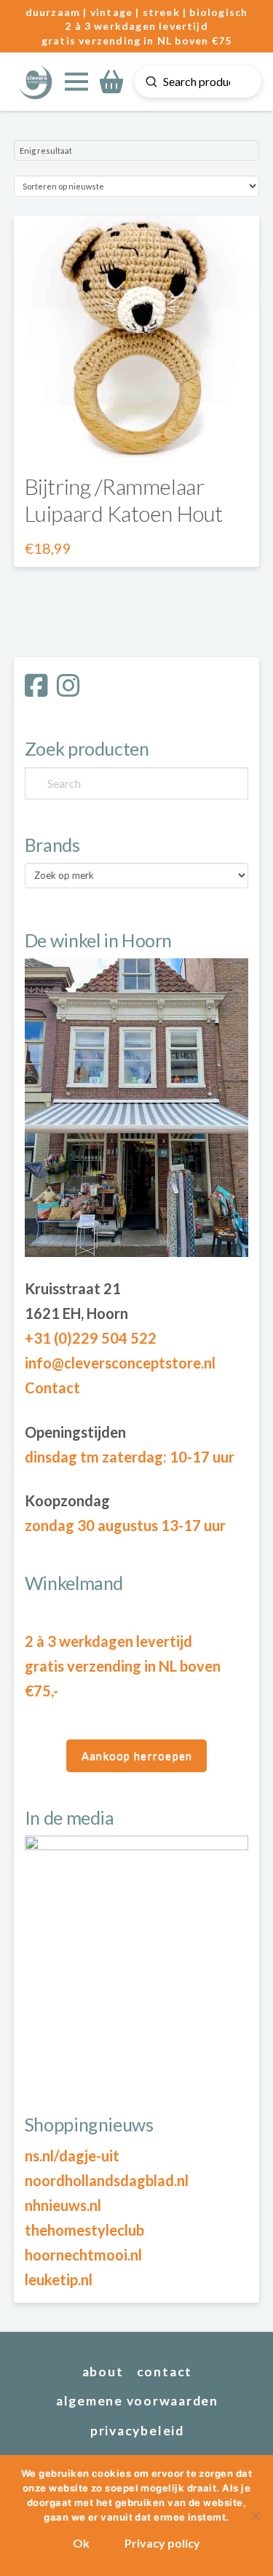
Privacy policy (162, 2543)
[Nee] (255, 2516)
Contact (52, 1387)
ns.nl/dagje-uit (72, 2156)
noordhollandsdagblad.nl (107, 2180)
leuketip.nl (59, 2279)
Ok (81, 2543)
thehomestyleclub (84, 2230)
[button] (76, 82)
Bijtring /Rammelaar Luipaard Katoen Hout (124, 500)
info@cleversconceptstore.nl (120, 1363)
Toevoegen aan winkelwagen (137, 437)
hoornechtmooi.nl (83, 2255)
